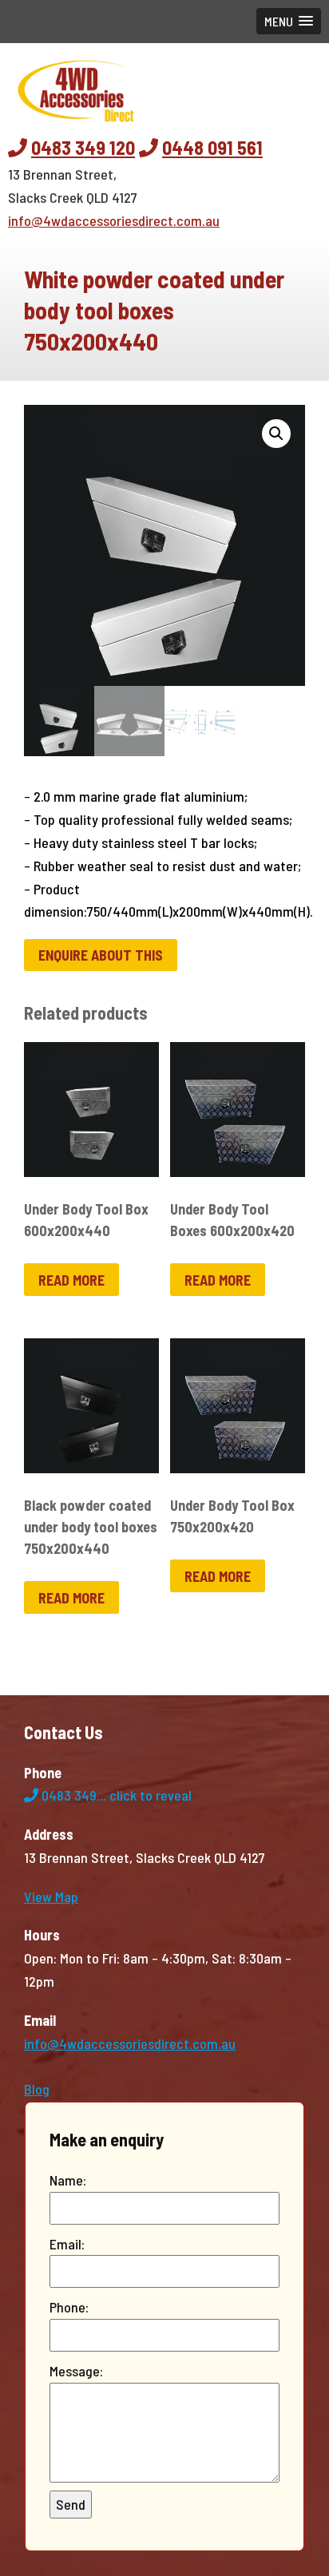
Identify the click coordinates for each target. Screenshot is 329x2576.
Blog (37, 2089)
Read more (71, 1280)
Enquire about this (101, 955)
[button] (289, 21)
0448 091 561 (212, 147)
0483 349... (115, 1795)
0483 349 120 (83, 147)
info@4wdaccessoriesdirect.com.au (114, 220)
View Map (51, 1896)
